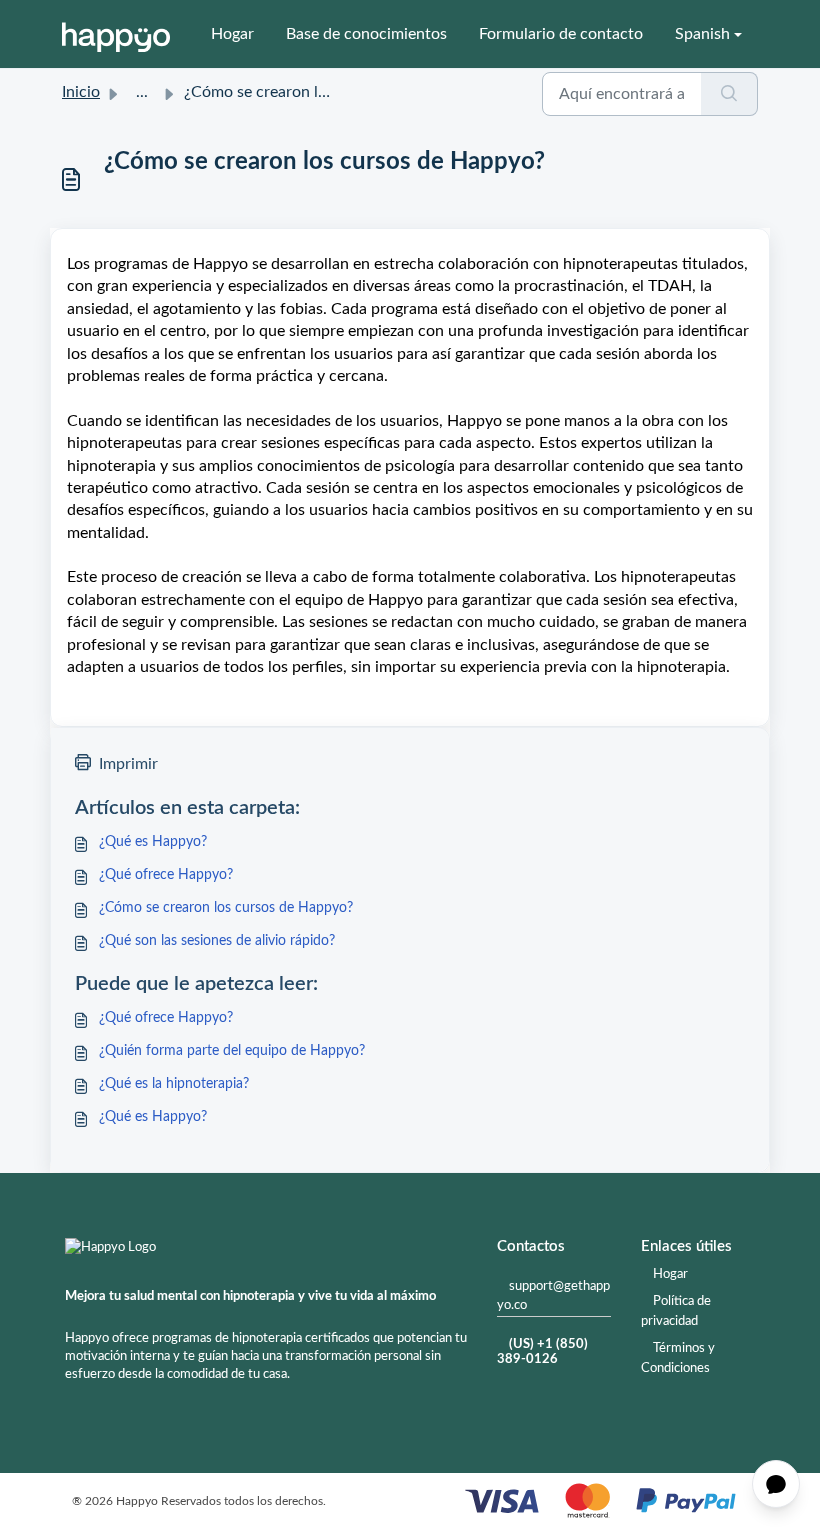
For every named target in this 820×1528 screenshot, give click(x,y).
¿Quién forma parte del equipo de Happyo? (232, 1051)
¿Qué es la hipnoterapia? (174, 1084)
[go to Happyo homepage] (116, 34)
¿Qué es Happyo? (153, 842)
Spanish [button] (702, 34)
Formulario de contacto (561, 34)
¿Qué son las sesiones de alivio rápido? (217, 941)
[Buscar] (729, 94)
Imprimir (128, 764)
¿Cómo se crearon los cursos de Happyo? (226, 908)
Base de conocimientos (366, 34)
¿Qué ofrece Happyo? (166, 875)
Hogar (232, 34)
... (142, 92)
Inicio (81, 92)
